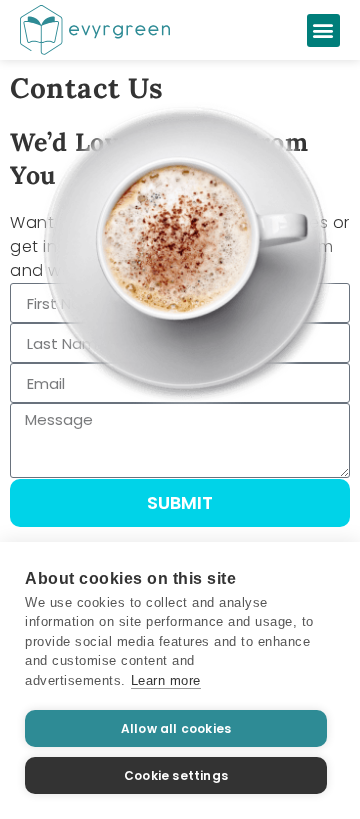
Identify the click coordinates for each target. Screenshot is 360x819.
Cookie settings (176, 775)
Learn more (166, 680)
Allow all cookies (176, 728)
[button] (324, 30)
